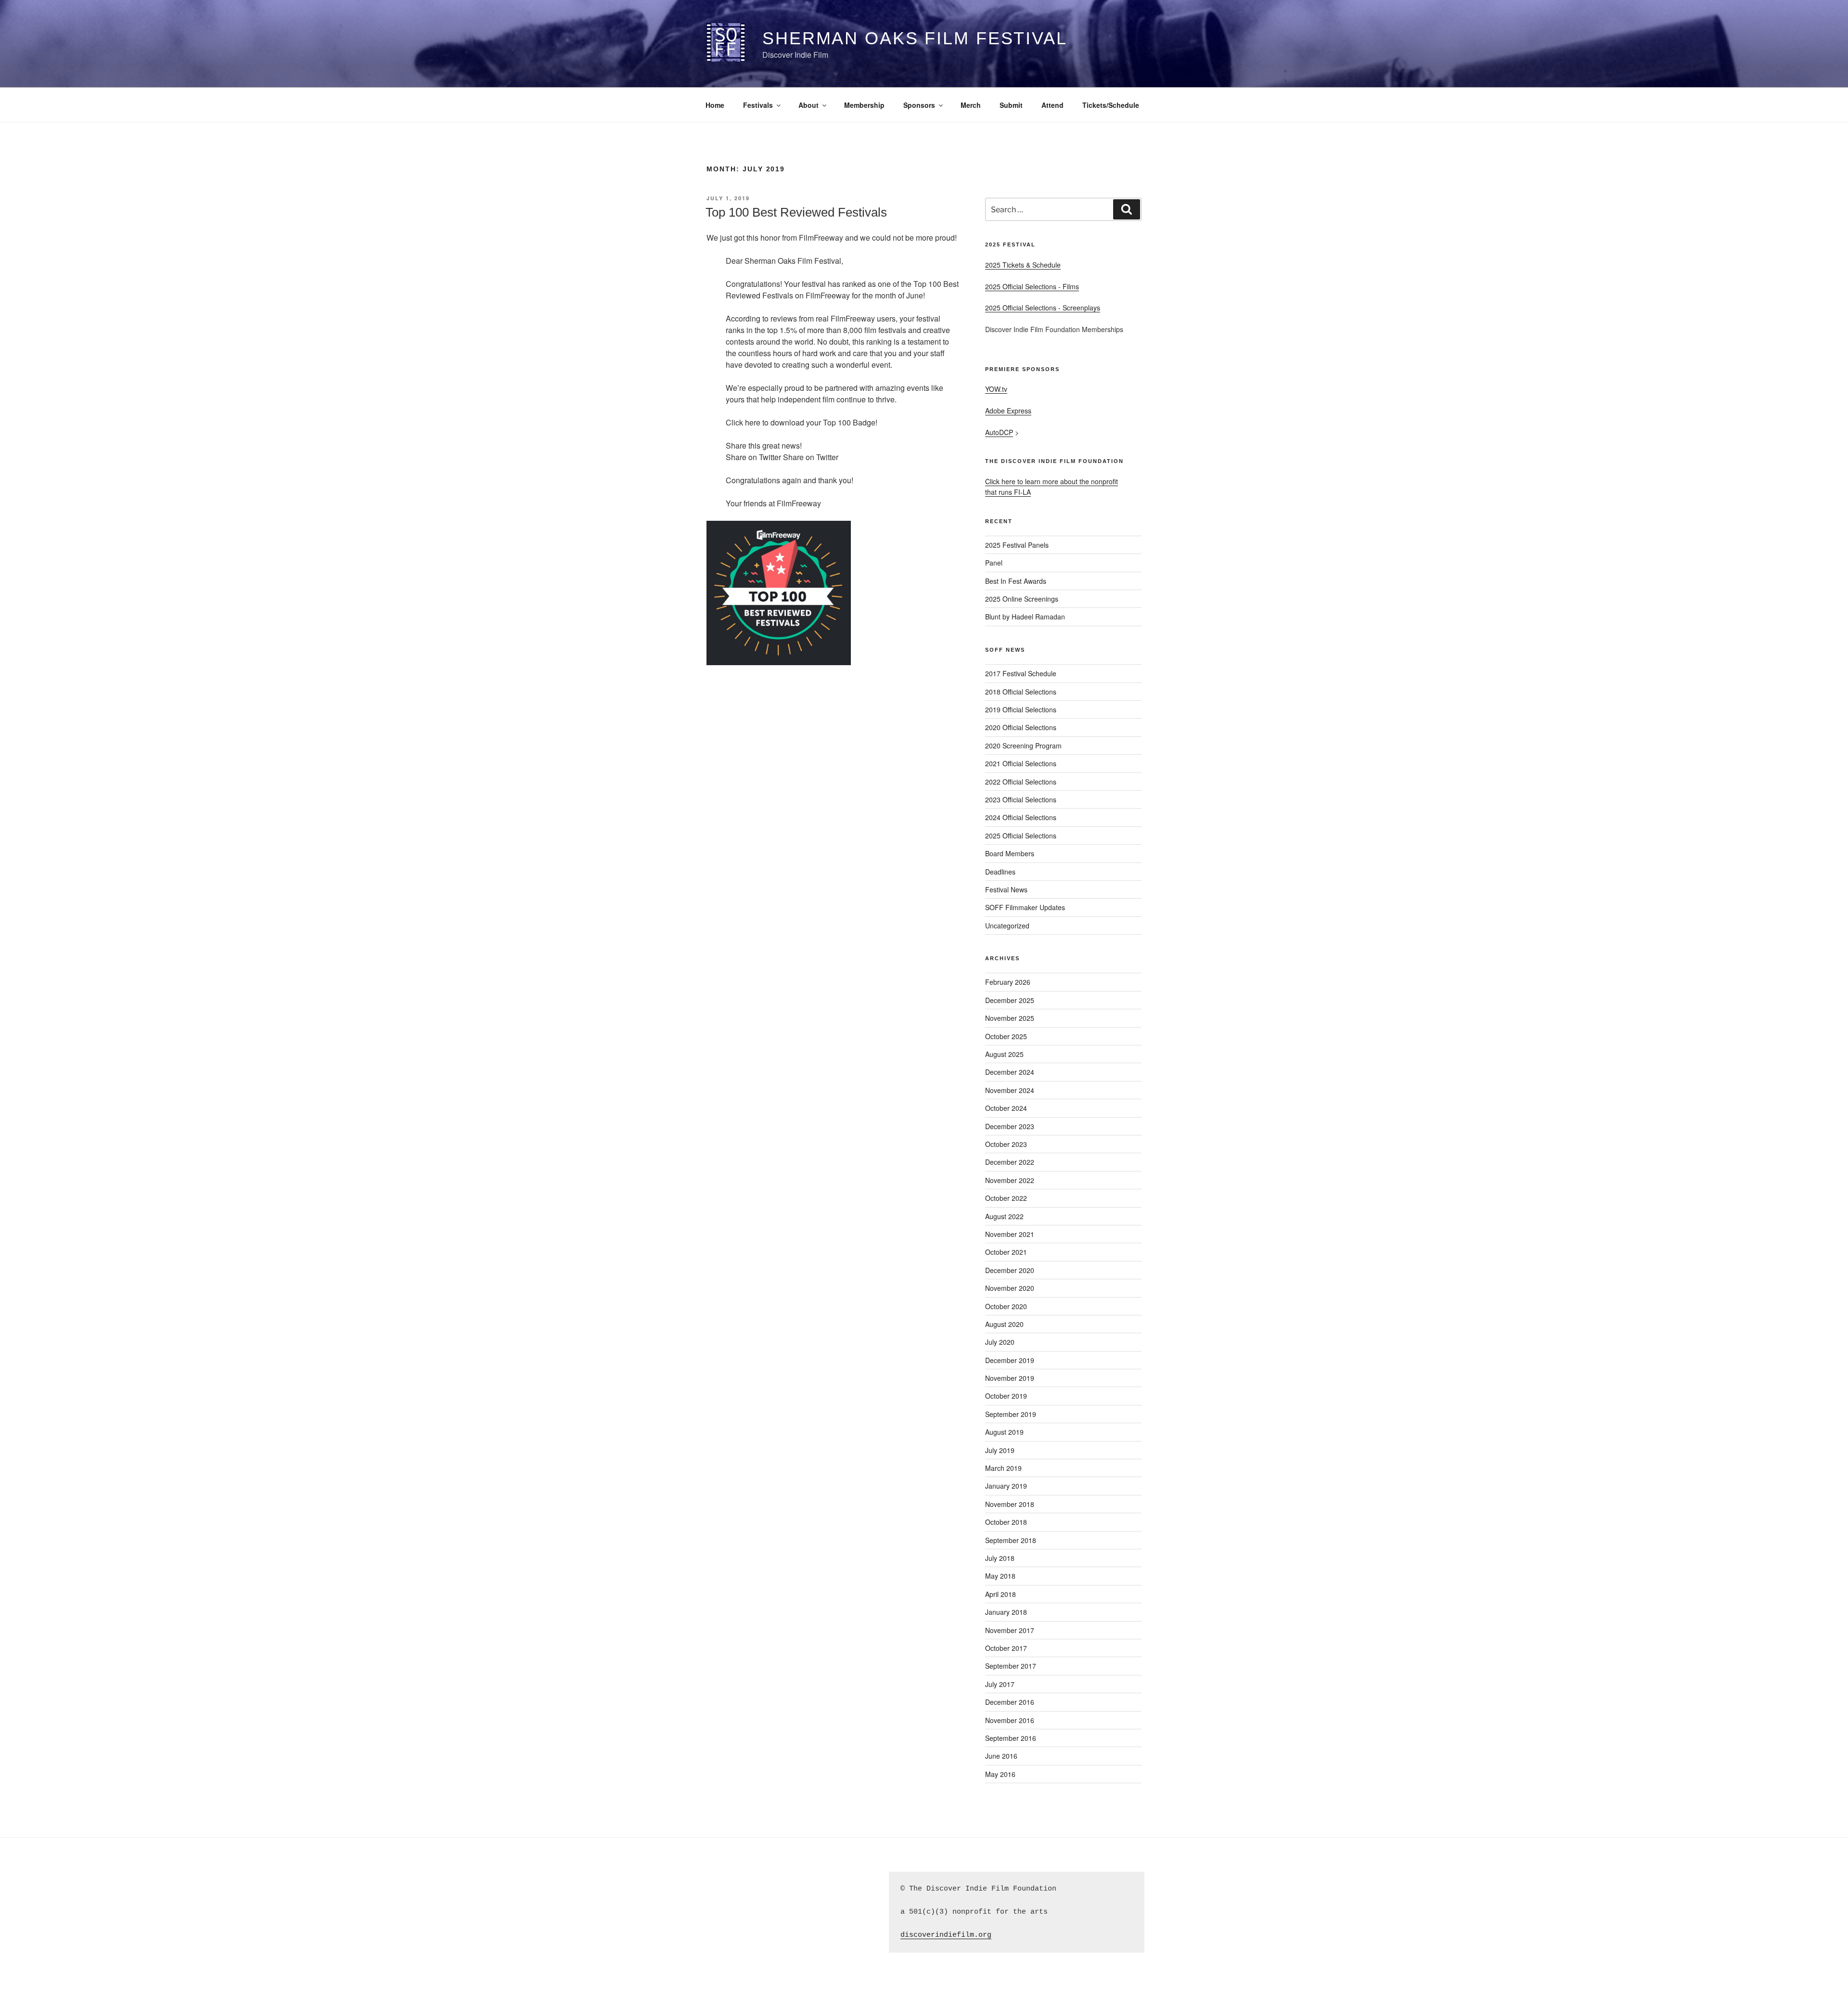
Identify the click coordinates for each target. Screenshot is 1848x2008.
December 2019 (1010, 1360)
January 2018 (1006, 1612)
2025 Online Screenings (1022, 599)
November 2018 (1010, 1504)
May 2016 (1000, 1774)
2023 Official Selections (1021, 799)
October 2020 (1006, 1306)
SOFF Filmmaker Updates (1025, 907)
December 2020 (1010, 1270)
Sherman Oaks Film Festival (915, 38)
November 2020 (1010, 1288)
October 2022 (1006, 1198)
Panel (994, 563)
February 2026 (1008, 982)
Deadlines (1000, 872)
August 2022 (1004, 1216)
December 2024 (1010, 1072)
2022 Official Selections (1021, 782)
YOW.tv (996, 389)
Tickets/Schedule (1111, 105)
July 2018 (1000, 1558)
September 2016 (1011, 1738)
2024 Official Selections (1021, 817)
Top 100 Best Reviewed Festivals (796, 212)
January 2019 (1006, 1486)
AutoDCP (999, 432)
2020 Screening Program (1023, 746)
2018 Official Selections (1021, 692)
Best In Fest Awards (1016, 581)
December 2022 (1010, 1162)
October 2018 (1006, 1522)
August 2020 (1004, 1324)
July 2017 (1000, 1684)
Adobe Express (1008, 411)
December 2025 (1010, 1000)
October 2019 (1006, 1396)
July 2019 (1000, 1450)
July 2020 (1000, 1342)
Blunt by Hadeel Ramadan (1025, 617)
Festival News (1006, 889)
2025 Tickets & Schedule (1023, 265)
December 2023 (1010, 1126)
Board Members (1010, 853)
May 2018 (1000, 1576)
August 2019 (1004, 1432)
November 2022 (1010, 1180)
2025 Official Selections (1021, 836)
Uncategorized (1007, 926)
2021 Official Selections (1021, 763)
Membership (864, 105)
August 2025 (1004, 1054)
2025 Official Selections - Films (1032, 286)
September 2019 (1011, 1414)
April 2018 (1001, 1594)
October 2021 (1006, 1252)
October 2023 (1006, 1144)
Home (715, 105)
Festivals (758, 105)
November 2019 (1010, 1378)
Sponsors (919, 105)
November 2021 (1010, 1234)
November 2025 (1010, 1018)
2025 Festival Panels (1017, 545)
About (808, 105)
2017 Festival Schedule (1021, 673)
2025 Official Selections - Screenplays (1043, 308)
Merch (971, 105)
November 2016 (1010, 1720)
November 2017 (1010, 1630)
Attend (1052, 105)
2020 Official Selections (1021, 727)
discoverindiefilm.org (946, 1935)
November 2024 (1010, 1090)
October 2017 (1006, 1648)
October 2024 (1006, 1108)
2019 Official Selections (1021, 709)
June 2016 (1001, 1756)
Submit (1011, 105)
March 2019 (1003, 1468)
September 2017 (1011, 1666)
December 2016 (1010, 1702)
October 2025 (1006, 1036)
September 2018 (1011, 1540)
